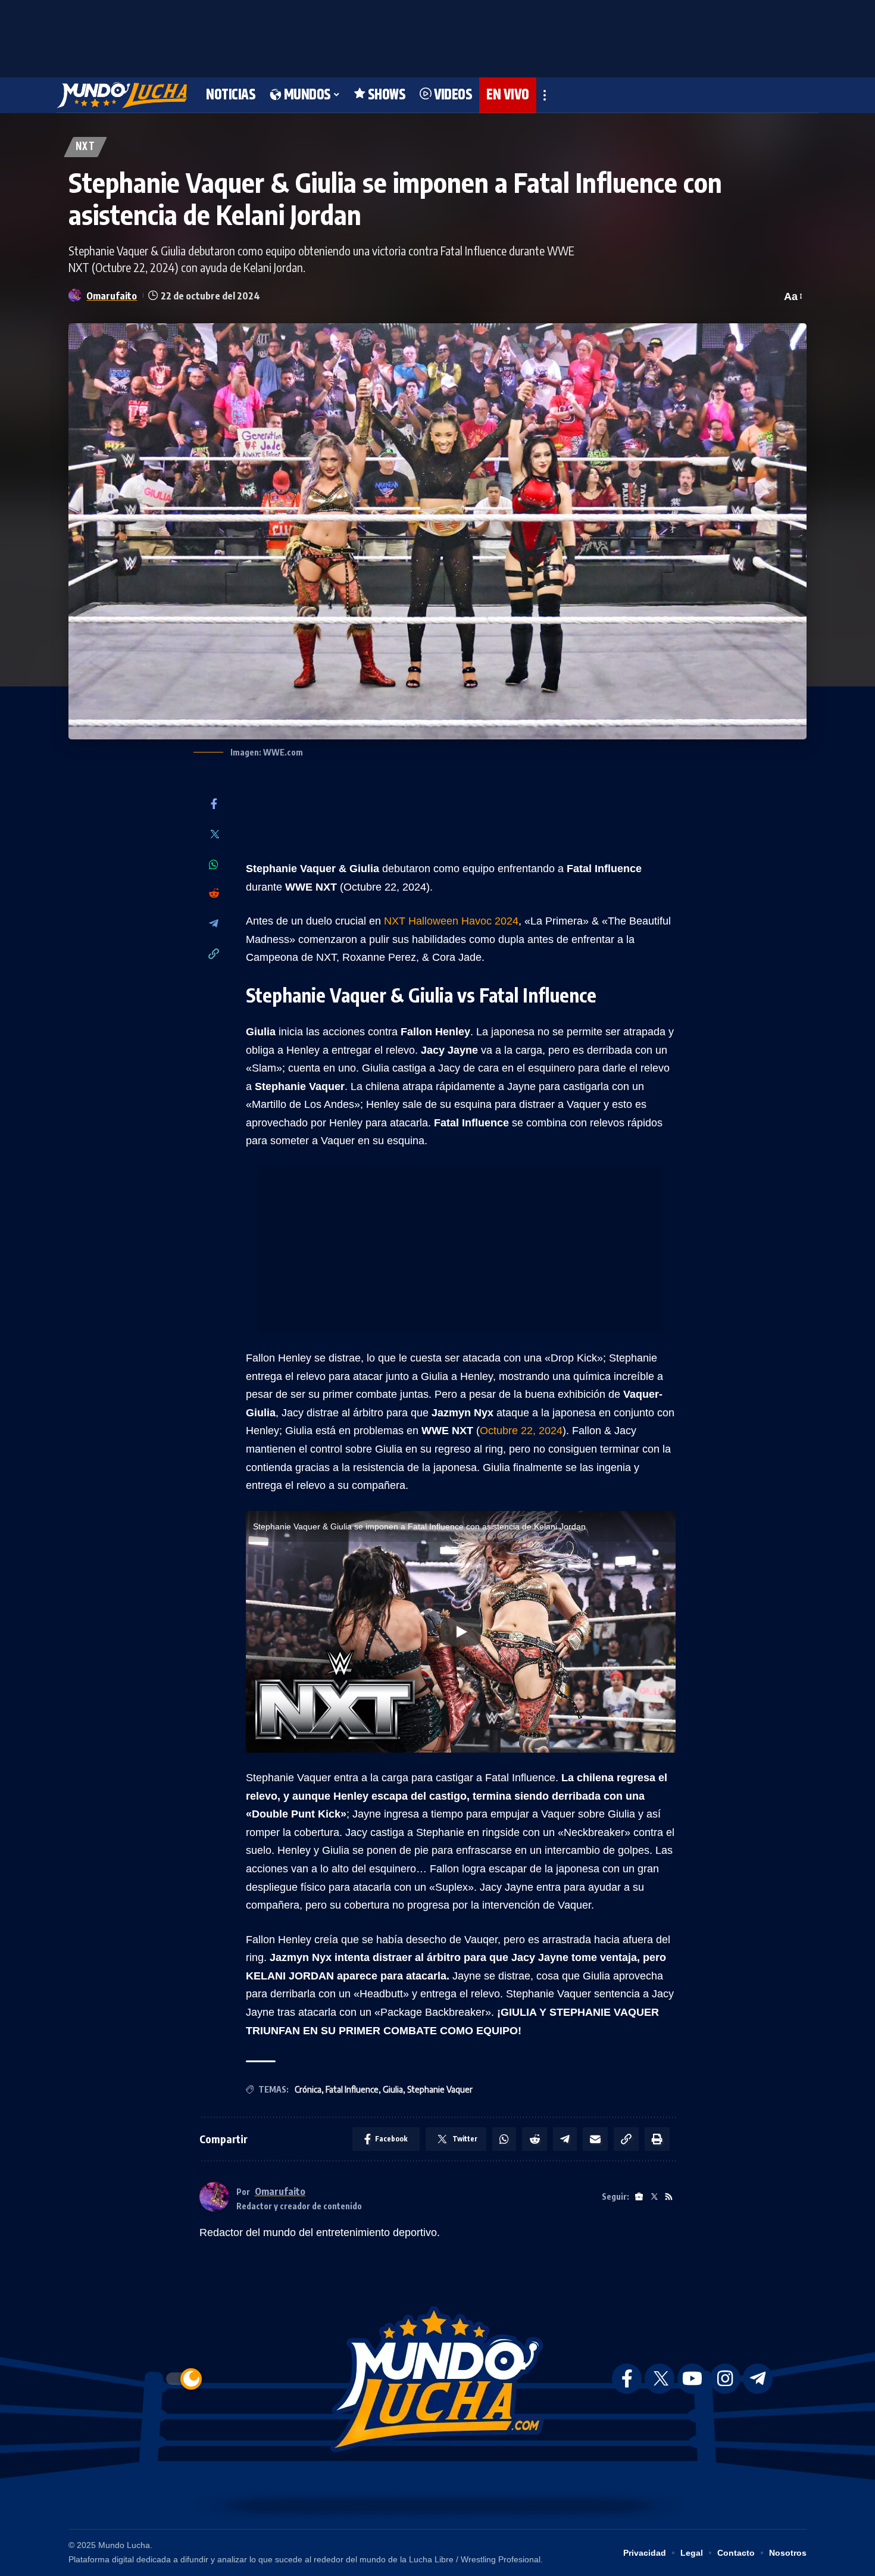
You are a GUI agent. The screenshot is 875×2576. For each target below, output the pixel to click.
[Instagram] (725, 2379)
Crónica (308, 2089)
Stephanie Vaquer (440, 2089)
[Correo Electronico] (595, 2139)
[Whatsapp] (214, 864)
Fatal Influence (352, 2089)
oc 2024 (499, 921)
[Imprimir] (657, 2139)
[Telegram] (214, 924)
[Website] (639, 2197)
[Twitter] (214, 835)
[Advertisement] (437, 36)
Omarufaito (112, 296)
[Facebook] (214, 805)
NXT (85, 147)
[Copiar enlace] (214, 955)
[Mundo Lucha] (122, 95)
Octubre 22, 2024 (521, 1431)
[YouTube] (692, 2379)
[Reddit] (214, 894)
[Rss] (669, 2197)
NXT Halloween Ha (429, 921)
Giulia (393, 2089)
